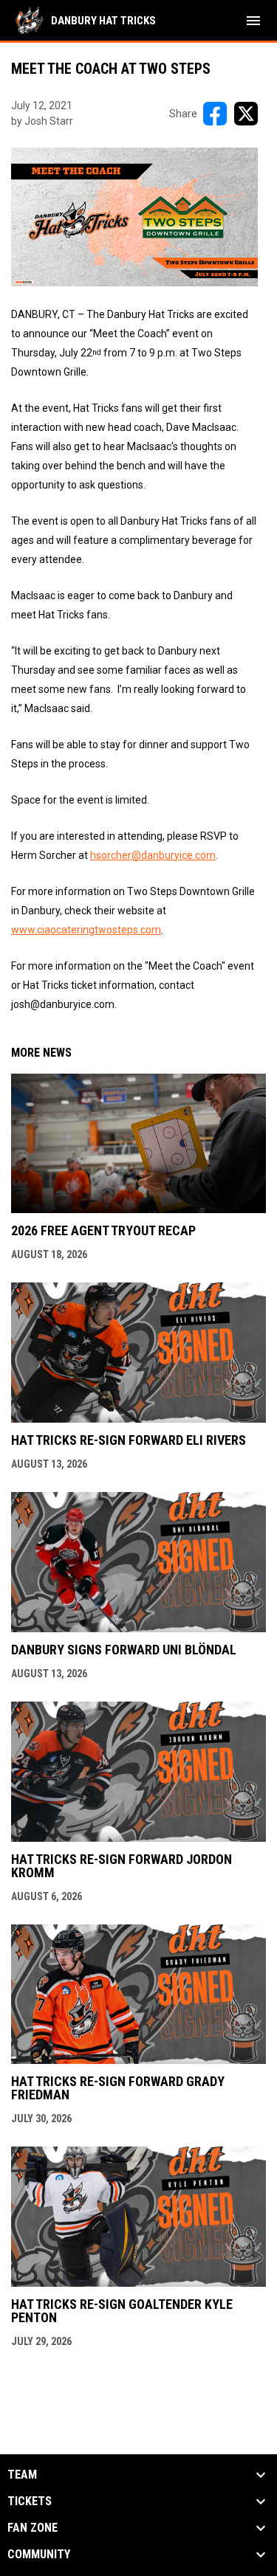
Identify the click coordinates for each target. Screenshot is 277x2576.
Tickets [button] (30, 2501)
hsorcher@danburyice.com (153, 855)
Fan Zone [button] (33, 2528)
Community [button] (39, 2555)
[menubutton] (253, 21)
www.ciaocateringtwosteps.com (86, 930)
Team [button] (22, 2475)
